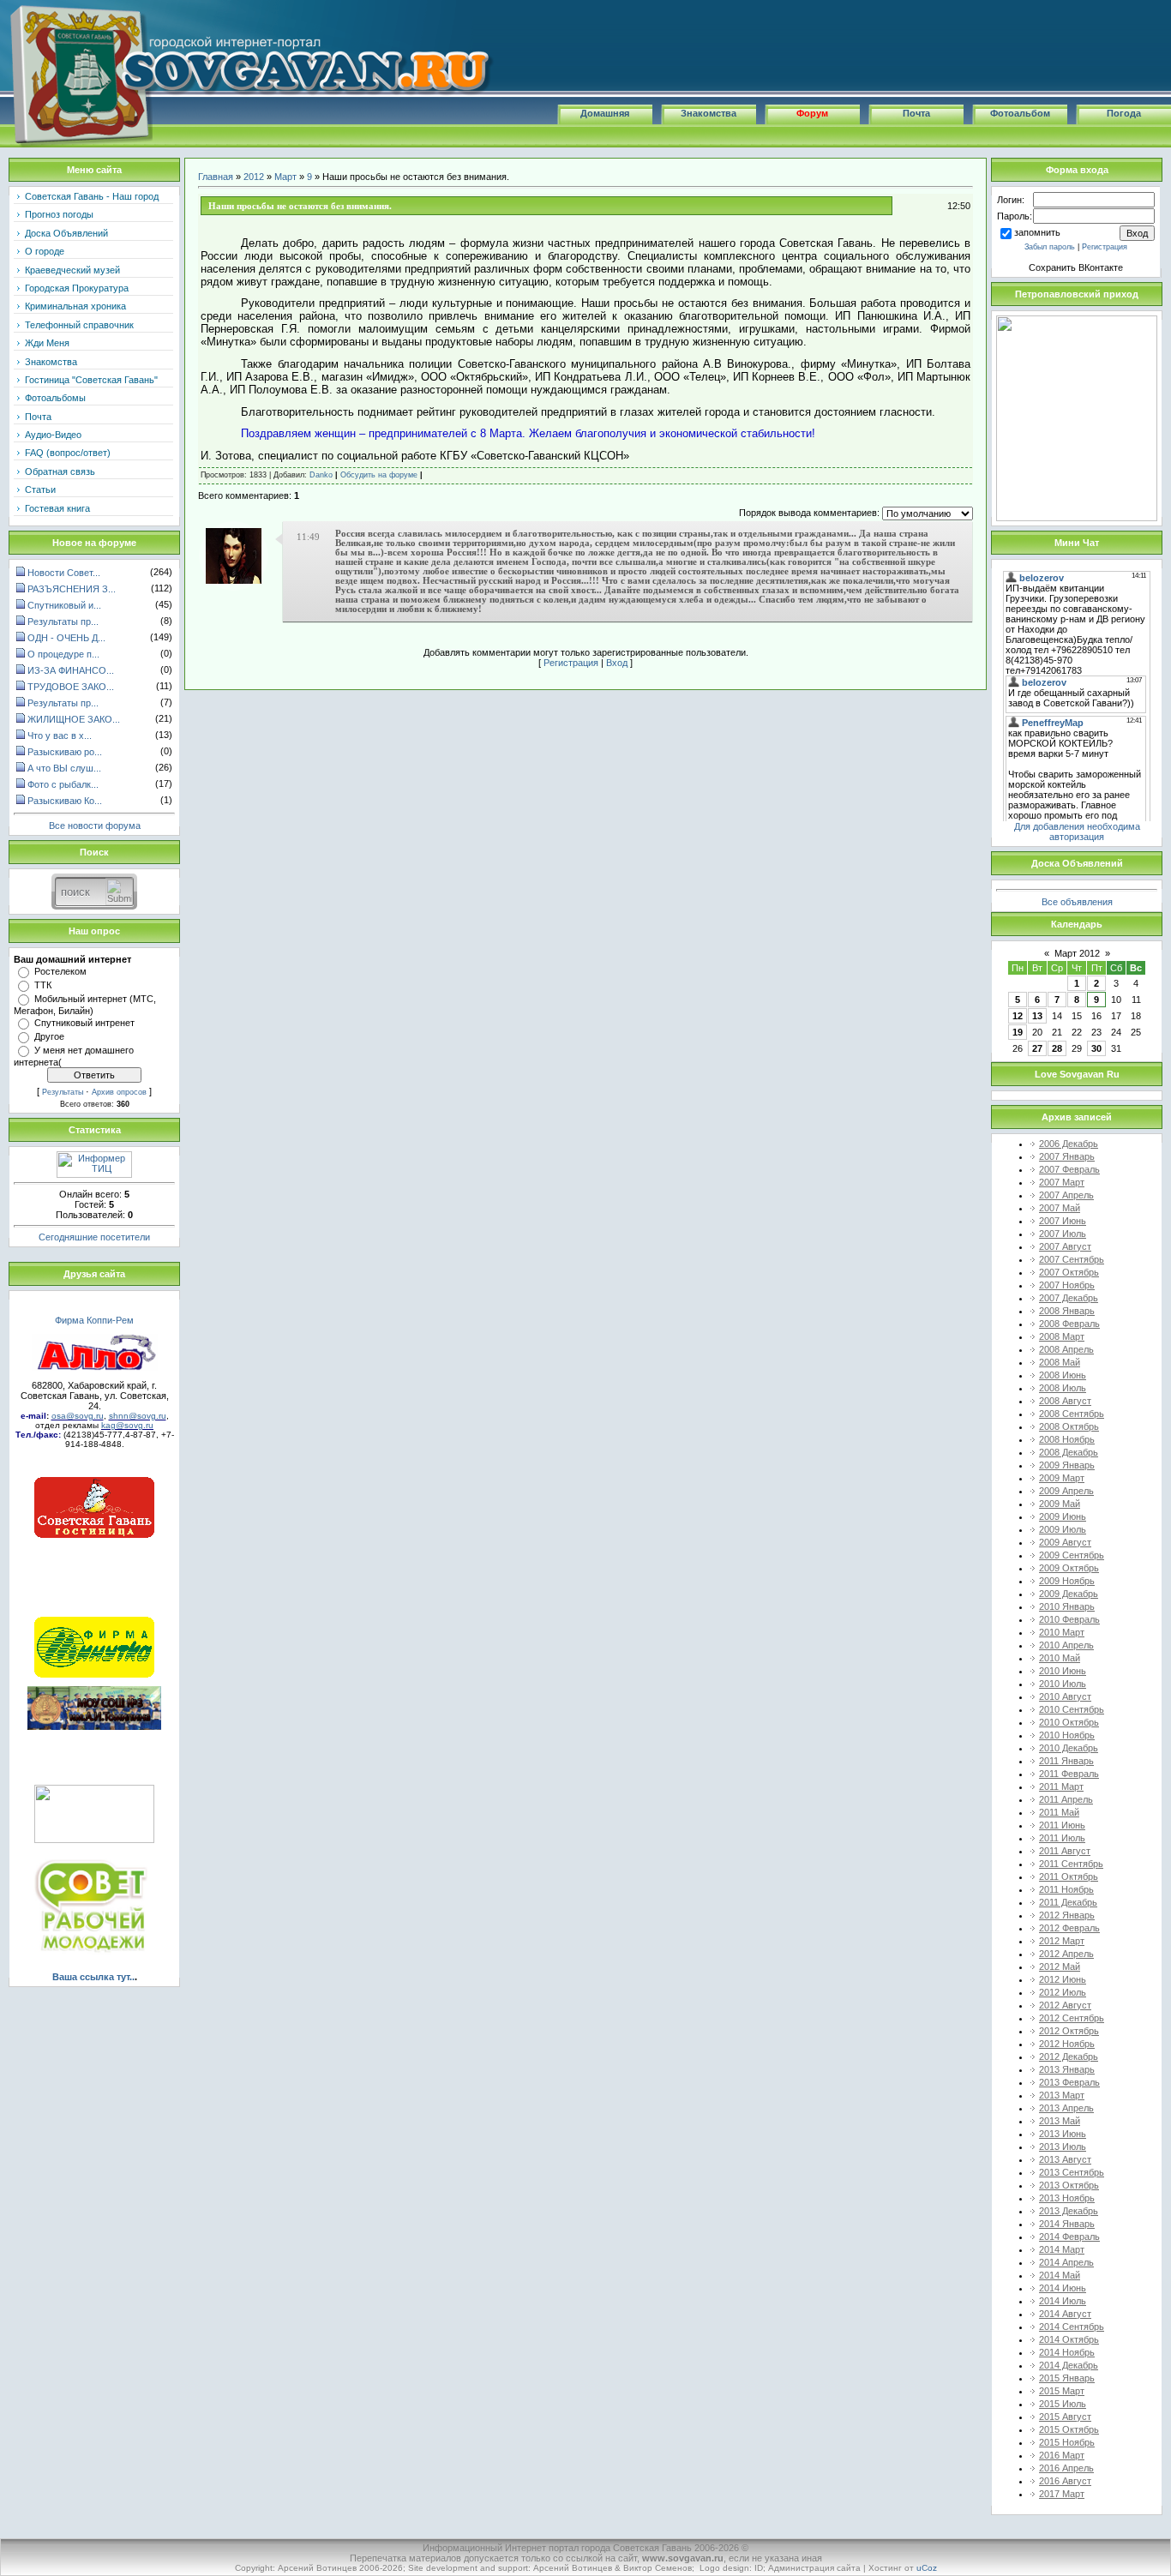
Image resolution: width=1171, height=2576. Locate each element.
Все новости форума (95, 825)
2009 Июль (1063, 1529)
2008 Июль (1063, 1388)
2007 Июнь (1063, 1221)
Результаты (63, 1092)
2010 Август (1065, 1696)
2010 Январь (1067, 1606)
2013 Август (1065, 2159)
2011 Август (1065, 1851)
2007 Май (1060, 1208)
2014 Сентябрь (1072, 2327)
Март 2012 (1077, 953)
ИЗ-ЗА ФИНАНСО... (71, 670)
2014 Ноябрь (1067, 2352)
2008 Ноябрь (1067, 1439)
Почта (916, 113)
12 (1018, 1016)
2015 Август (1065, 2417)
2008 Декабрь (1069, 1452)
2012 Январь (1067, 1915)
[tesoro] (234, 580)
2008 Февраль (1069, 1324)
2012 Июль (1063, 1992)
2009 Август (1065, 1542)
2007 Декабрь (1069, 1298)
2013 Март (1062, 2095)
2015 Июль (1063, 2404)
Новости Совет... (64, 573)
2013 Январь (1067, 2069)
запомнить (1037, 232)
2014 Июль (1063, 2301)
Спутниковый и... (64, 605)
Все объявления (1077, 901)
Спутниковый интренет (84, 1023)
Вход (617, 663)
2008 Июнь (1063, 1375)
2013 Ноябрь (1067, 2198)
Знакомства (709, 113)
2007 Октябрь (1069, 1272)
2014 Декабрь (1069, 2365)
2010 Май (1060, 1658)
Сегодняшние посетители (94, 1237)
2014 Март (1062, 2249)
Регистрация (571, 663)
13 (1037, 1016)
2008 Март (1062, 1336)
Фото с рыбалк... (63, 784)
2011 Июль (1062, 1838)
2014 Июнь (1063, 2288)
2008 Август (1065, 1401)
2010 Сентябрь (1072, 1709)
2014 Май (1060, 2275)
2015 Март (1062, 2391)
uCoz (927, 2568)
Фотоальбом (1020, 113)
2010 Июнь (1063, 1671)
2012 (254, 177)
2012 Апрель (1066, 1954)
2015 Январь (1067, 2378)
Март (285, 177)
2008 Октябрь (1069, 1426)
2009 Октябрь (1069, 1568)
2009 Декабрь (1069, 1594)
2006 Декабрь (1069, 1144)
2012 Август (1065, 2005)
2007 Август (1065, 1246)
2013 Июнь (1063, 2134)
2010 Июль (1063, 1684)
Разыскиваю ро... (65, 752)
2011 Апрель (1066, 1799)
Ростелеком (60, 971)
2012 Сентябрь (1072, 2018)
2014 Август (1065, 2314)
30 (1096, 1048)
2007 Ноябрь (1067, 1285)
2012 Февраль (1069, 1928)
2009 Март (1062, 1478)
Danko (321, 475)
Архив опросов (119, 1092)
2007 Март (1062, 1182)
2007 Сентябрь (1072, 1259)
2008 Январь (1067, 1311)
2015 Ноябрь (1067, 2442)
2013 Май (1060, 2121)
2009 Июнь (1063, 1516)
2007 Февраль (1069, 1169)
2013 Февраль (1069, 2082)
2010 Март (1062, 1632)
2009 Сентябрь (1072, 1555)
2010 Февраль (1069, 1619)
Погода (1124, 113)
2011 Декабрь (1068, 1902)
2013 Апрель (1066, 2108)
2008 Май (1060, 1362)
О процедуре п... (63, 654)
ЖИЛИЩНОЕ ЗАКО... (74, 719)
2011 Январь (1066, 1761)
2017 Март (1062, 2494)
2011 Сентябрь (1071, 1864)
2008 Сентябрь (1072, 1414)
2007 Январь (1067, 1156)
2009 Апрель (1066, 1491)
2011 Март (1061, 1786)
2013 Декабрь (1069, 2211)
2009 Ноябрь (1067, 1581)
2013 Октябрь (1069, 2185)
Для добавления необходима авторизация (1077, 832)
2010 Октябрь (1069, 1722)
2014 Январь (1067, 2224)
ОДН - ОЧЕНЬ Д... (66, 638)
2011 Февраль (1069, 1774)
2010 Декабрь (1069, 1748)
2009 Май (1060, 1504)
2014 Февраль (1069, 2237)
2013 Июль (1063, 2147)
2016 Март (1062, 2455)
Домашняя (605, 113)
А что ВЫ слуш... (64, 768)
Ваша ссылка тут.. (93, 1977)
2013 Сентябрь (1072, 2172)
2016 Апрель (1066, 2468)
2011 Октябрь (1069, 1876)
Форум (812, 113)
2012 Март (1062, 1941)
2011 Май (1059, 1812)
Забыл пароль (1050, 247)
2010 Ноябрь (1067, 1735)
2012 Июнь (1063, 1979)
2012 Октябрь (1069, 2031)
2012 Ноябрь (1067, 2044)
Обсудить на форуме (379, 475)
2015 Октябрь (1069, 2429)
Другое (49, 1036)
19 (1018, 1032)
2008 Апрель (1066, 1349)
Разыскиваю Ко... (65, 801)
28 (1057, 1048)
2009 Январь (1067, 1465)
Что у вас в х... (60, 736)
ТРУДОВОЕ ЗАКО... (71, 687)
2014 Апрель (1066, 2262)
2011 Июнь (1062, 1825)
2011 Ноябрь (1066, 1889)
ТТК (43, 985)
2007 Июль (1063, 1234)
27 (1037, 1048)
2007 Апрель (1066, 1195)
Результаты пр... (63, 621)
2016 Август (1065, 2481)
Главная (216, 177)
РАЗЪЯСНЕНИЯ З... (72, 589)
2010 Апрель (1066, 1645)
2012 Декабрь (1069, 2057)
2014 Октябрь (1069, 2339)
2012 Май (1060, 1967)
